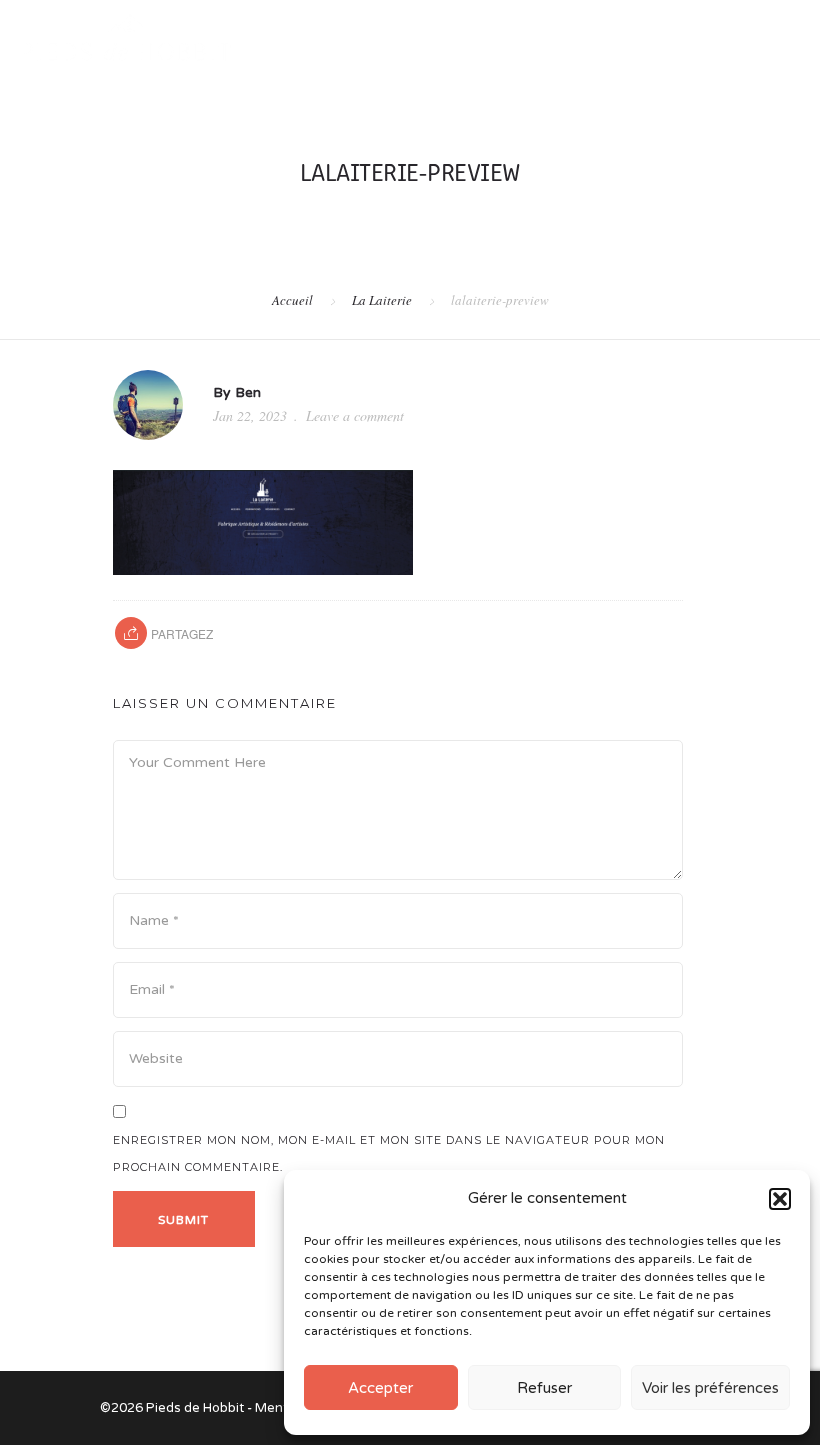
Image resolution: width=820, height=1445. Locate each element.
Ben (248, 392)
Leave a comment (355, 415)
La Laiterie (382, 300)
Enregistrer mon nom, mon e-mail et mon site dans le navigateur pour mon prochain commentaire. (389, 1153)
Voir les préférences (710, 1388)
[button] (780, 1199)
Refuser (544, 1388)
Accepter (380, 1388)
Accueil (292, 300)
